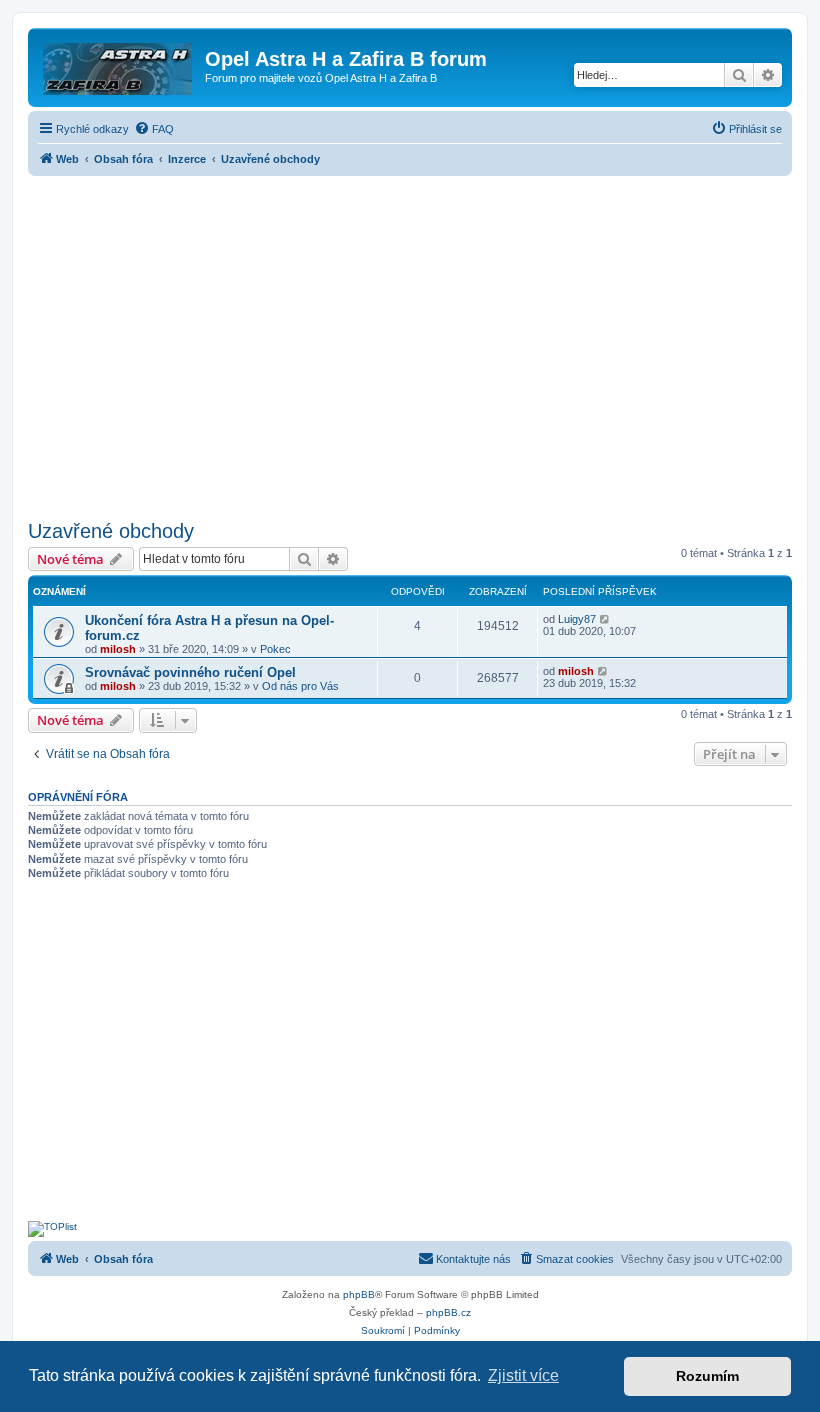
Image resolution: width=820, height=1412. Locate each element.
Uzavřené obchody (111, 531)
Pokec (275, 649)
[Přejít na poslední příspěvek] (605, 619)
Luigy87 (577, 619)
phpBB (359, 1294)
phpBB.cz (448, 1312)
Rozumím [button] (707, 1376)
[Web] (119, 65)
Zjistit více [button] (523, 1375)
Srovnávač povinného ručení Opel (190, 672)
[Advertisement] (410, 342)
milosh (118, 649)
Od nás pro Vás (300, 686)
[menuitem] (154, 129)
